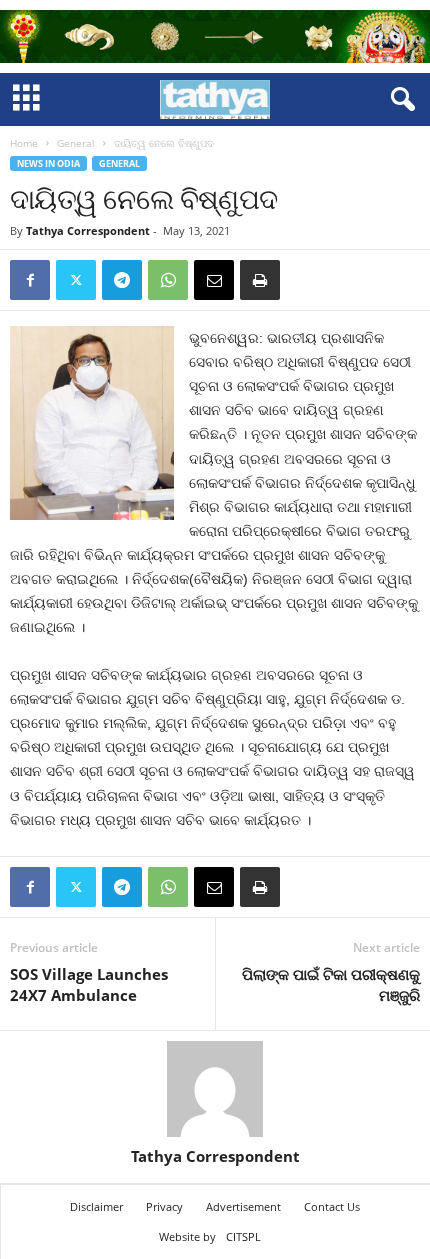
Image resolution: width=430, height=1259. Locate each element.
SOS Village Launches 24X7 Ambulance (89, 984)
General (76, 143)
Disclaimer (96, 1206)
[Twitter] (76, 280)
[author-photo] (215, 1089)
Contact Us (332, 1206)
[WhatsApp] (168, 280)
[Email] (214, 280)
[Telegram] (122, 280)
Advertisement (243, 1206)
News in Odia (48, 163)
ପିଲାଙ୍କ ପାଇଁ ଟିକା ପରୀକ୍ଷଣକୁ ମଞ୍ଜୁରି (331, 984)
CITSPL (243, 1236)
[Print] (260, 280)
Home (24, 143)
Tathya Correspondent (88, 230)
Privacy (164, 1206)
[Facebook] (30, 280)
